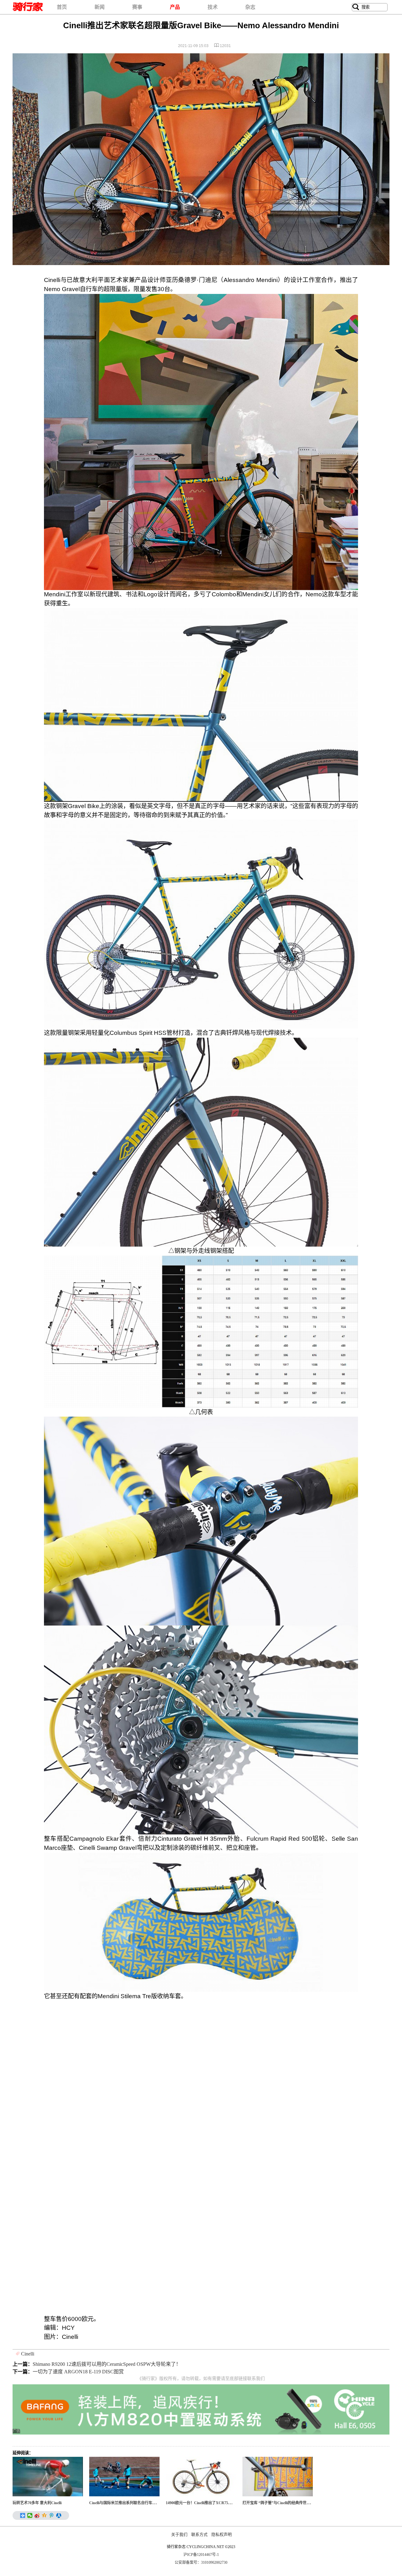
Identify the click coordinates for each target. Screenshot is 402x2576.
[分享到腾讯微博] (52, 2515)
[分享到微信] (30, 2515)
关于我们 (179, 2535)
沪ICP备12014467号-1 (201, 2555)
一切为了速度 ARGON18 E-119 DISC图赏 (78, 2372)
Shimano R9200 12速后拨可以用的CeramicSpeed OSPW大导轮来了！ (107, 2364)
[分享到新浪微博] (37, 2515)
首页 (62, 7)
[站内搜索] (356, 7)
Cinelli (28, 2354)
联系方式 (199, 2535)
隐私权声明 (222, 2535)
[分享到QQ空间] (44, 2515)
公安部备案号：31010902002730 (201, 2563)
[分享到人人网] (59, 2515)
